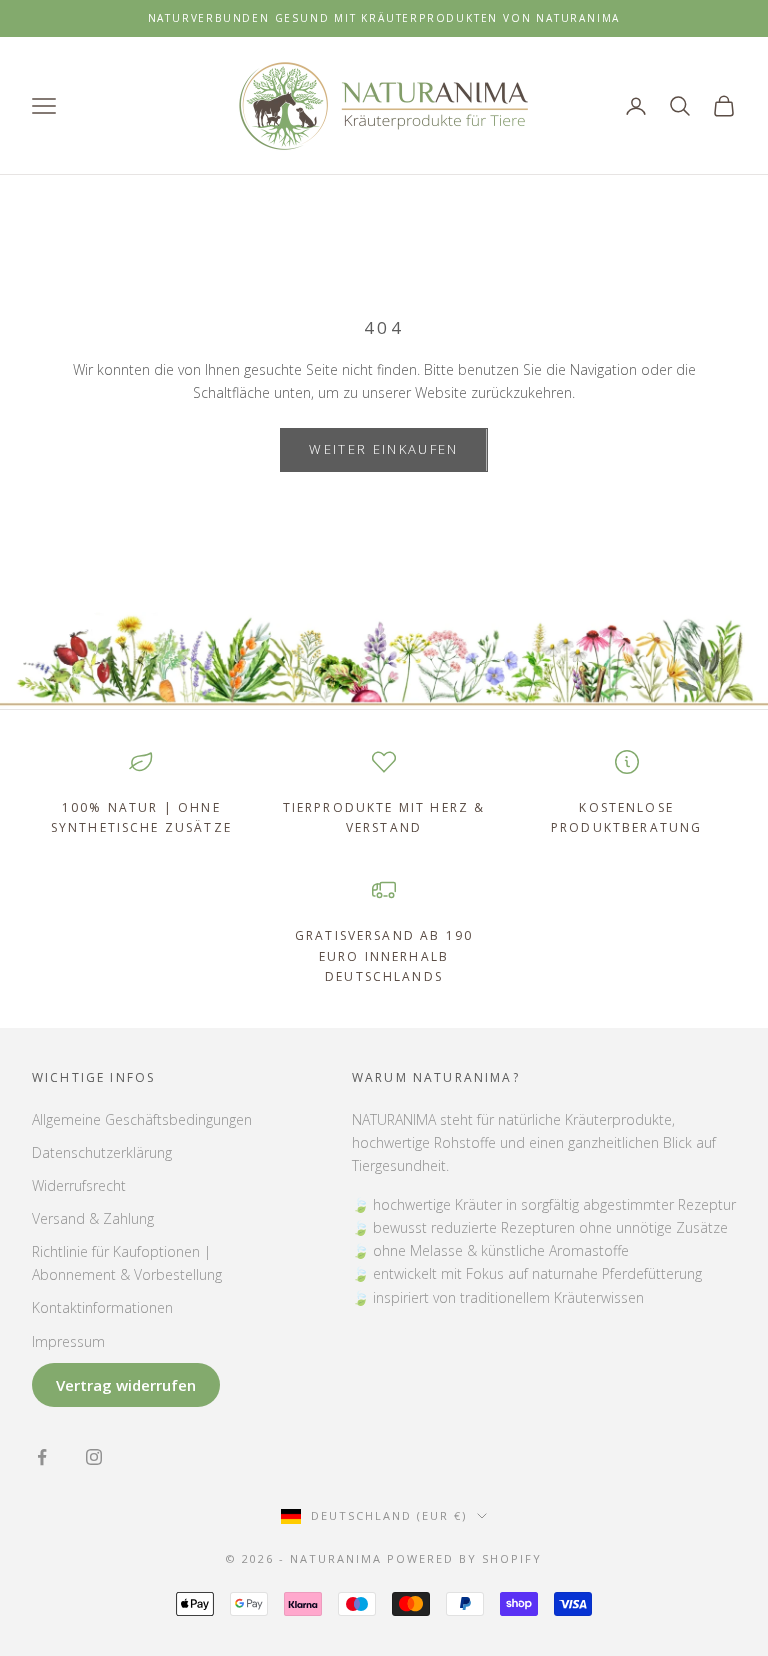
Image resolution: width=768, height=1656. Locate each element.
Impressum (68, 1341)
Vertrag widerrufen (126, 1385)
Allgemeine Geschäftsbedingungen (142, 1119)
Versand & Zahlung (93, 1218)
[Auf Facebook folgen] (42, 1457)
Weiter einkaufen (383, 449)
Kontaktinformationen (102, 1307)
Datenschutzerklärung (102, 1152)
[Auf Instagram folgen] (94, 1457)
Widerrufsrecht (79, 1185)
